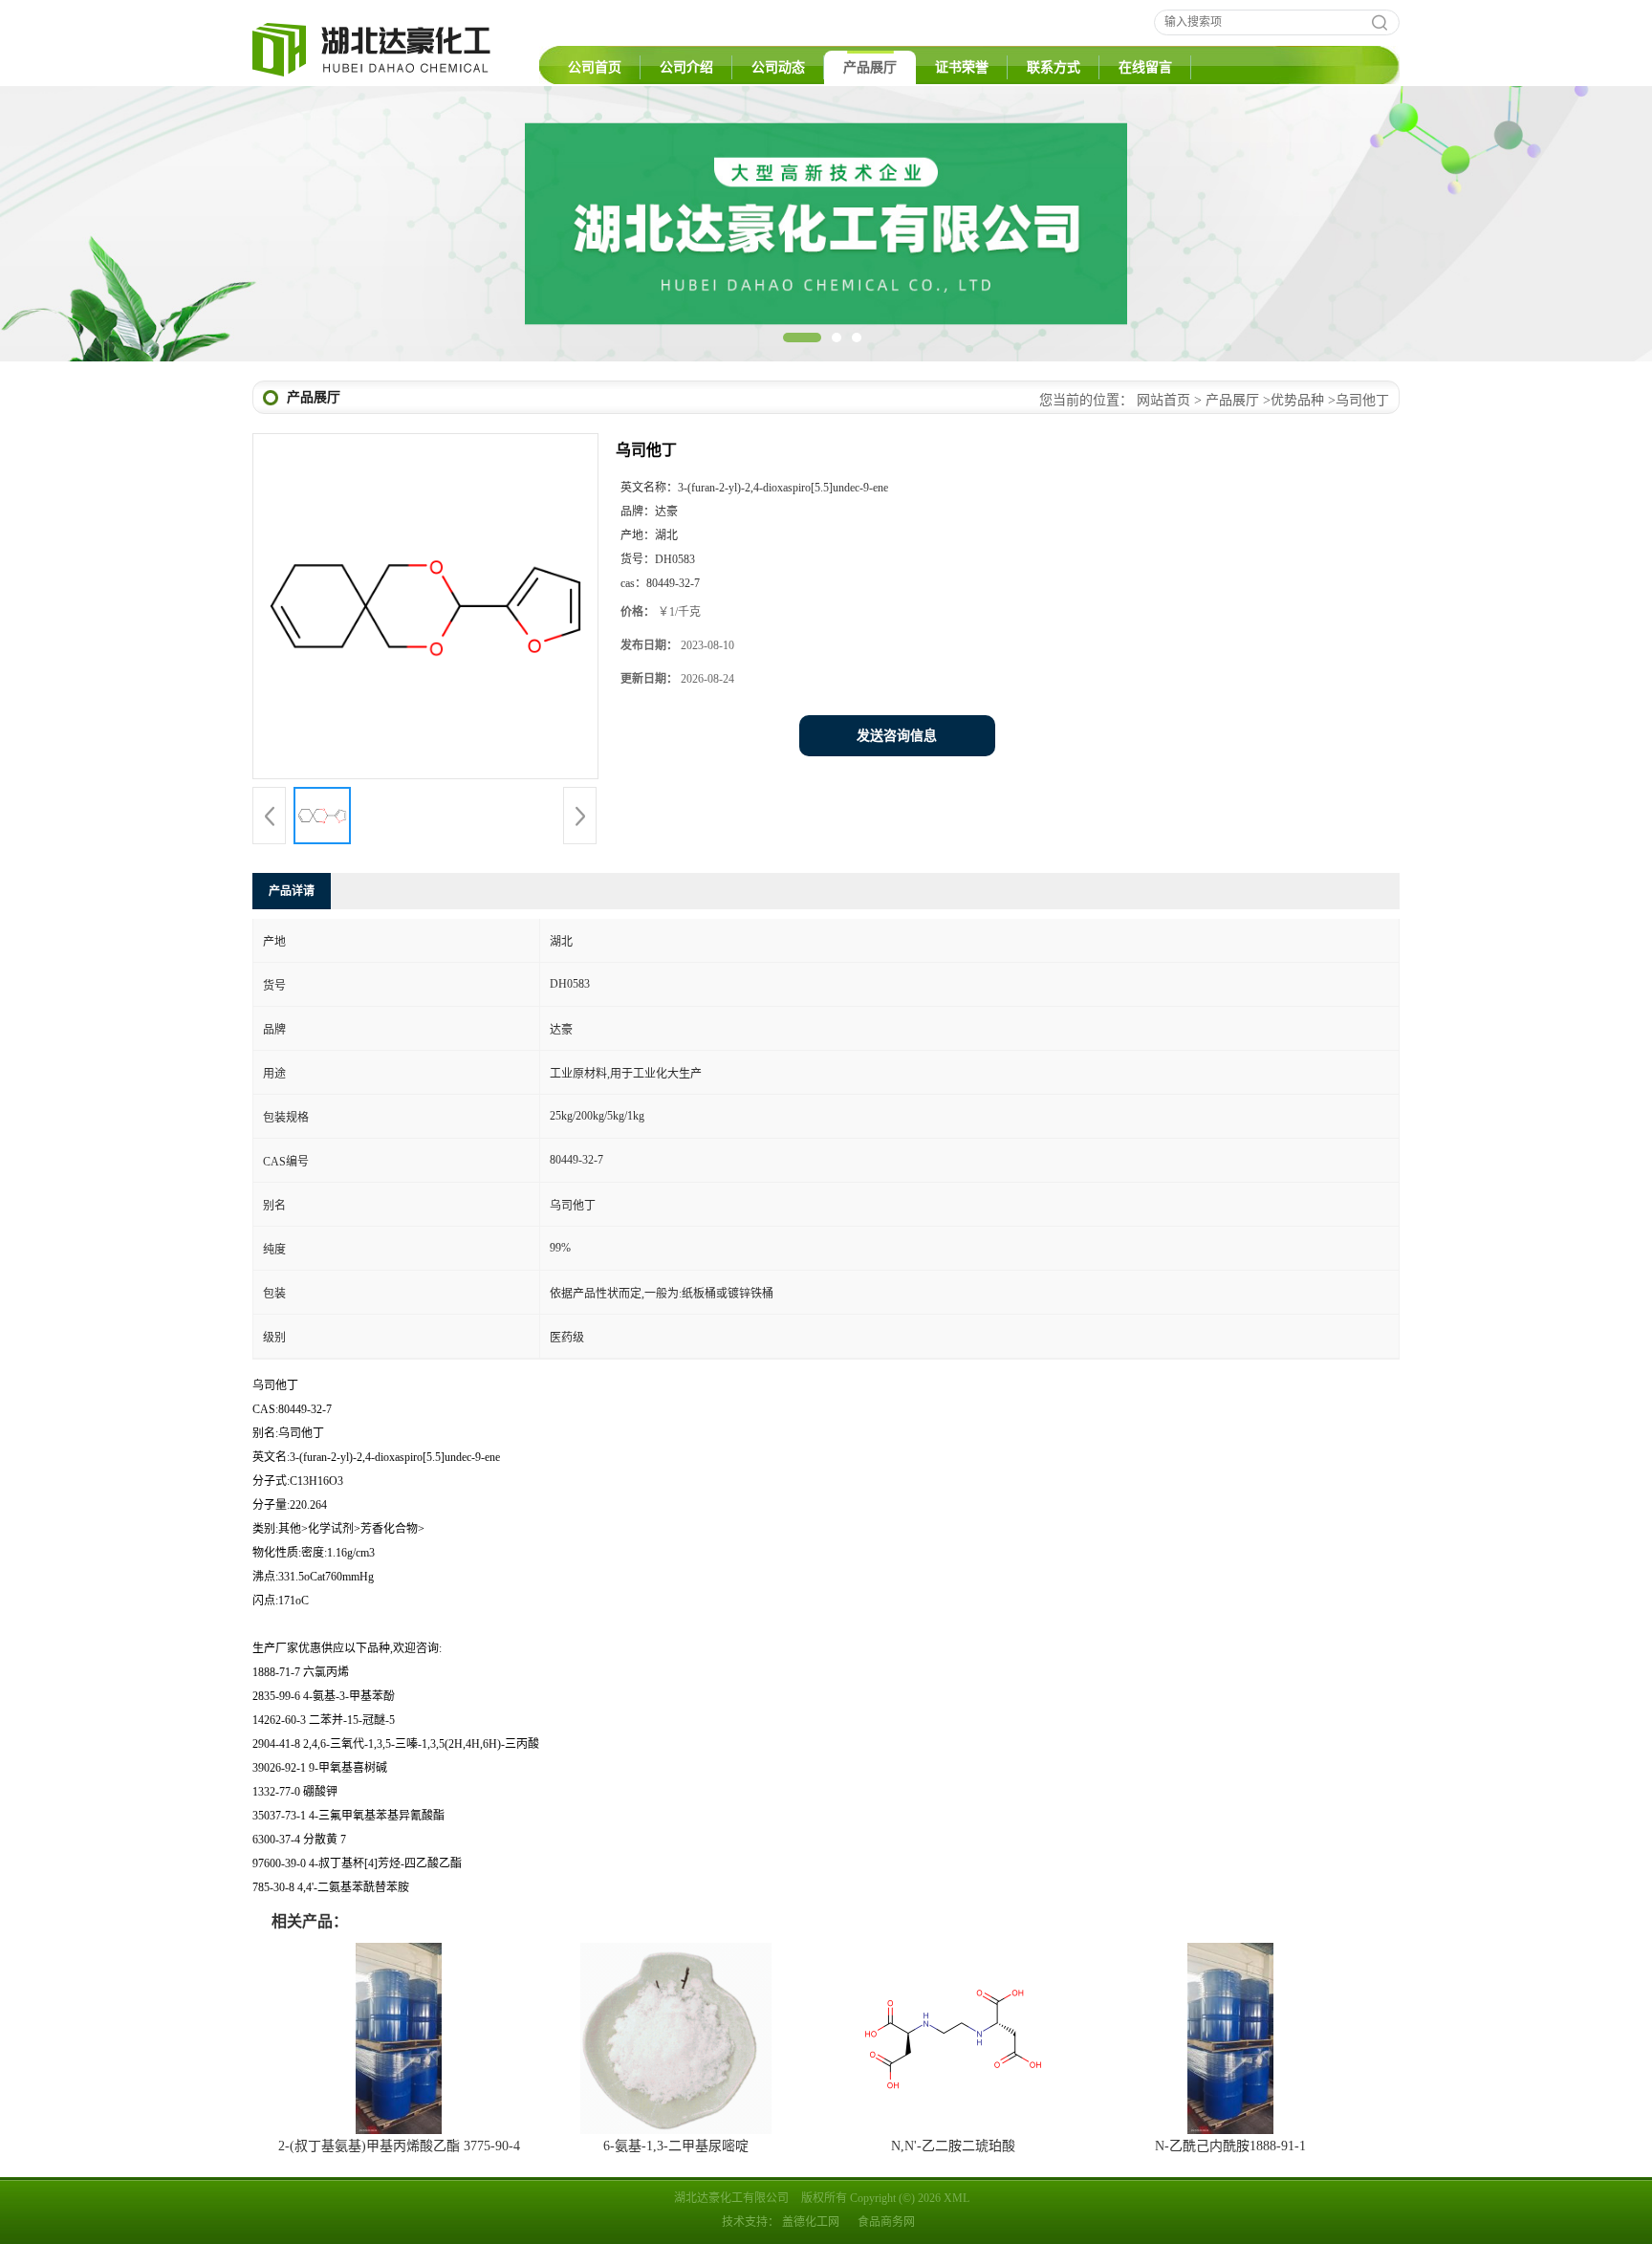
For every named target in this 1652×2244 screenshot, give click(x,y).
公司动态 (778, 67)
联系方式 (1054, 67)
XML (956, 2198)
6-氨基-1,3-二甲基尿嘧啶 (676, 2146)
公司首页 (595, 67)
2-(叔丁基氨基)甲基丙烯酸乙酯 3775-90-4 (399, 2146)
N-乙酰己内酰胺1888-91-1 (1230, 2146)
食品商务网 (886, 2222)
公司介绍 (686, 67)
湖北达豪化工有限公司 (731, 2198)
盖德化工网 (811, 2222)
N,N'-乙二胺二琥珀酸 (953, 2146)
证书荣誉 (962, 67)
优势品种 (1297, 400)
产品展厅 (870, 67)
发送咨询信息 (897, 736)
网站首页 (1163, 400)
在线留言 (1145, 67)
